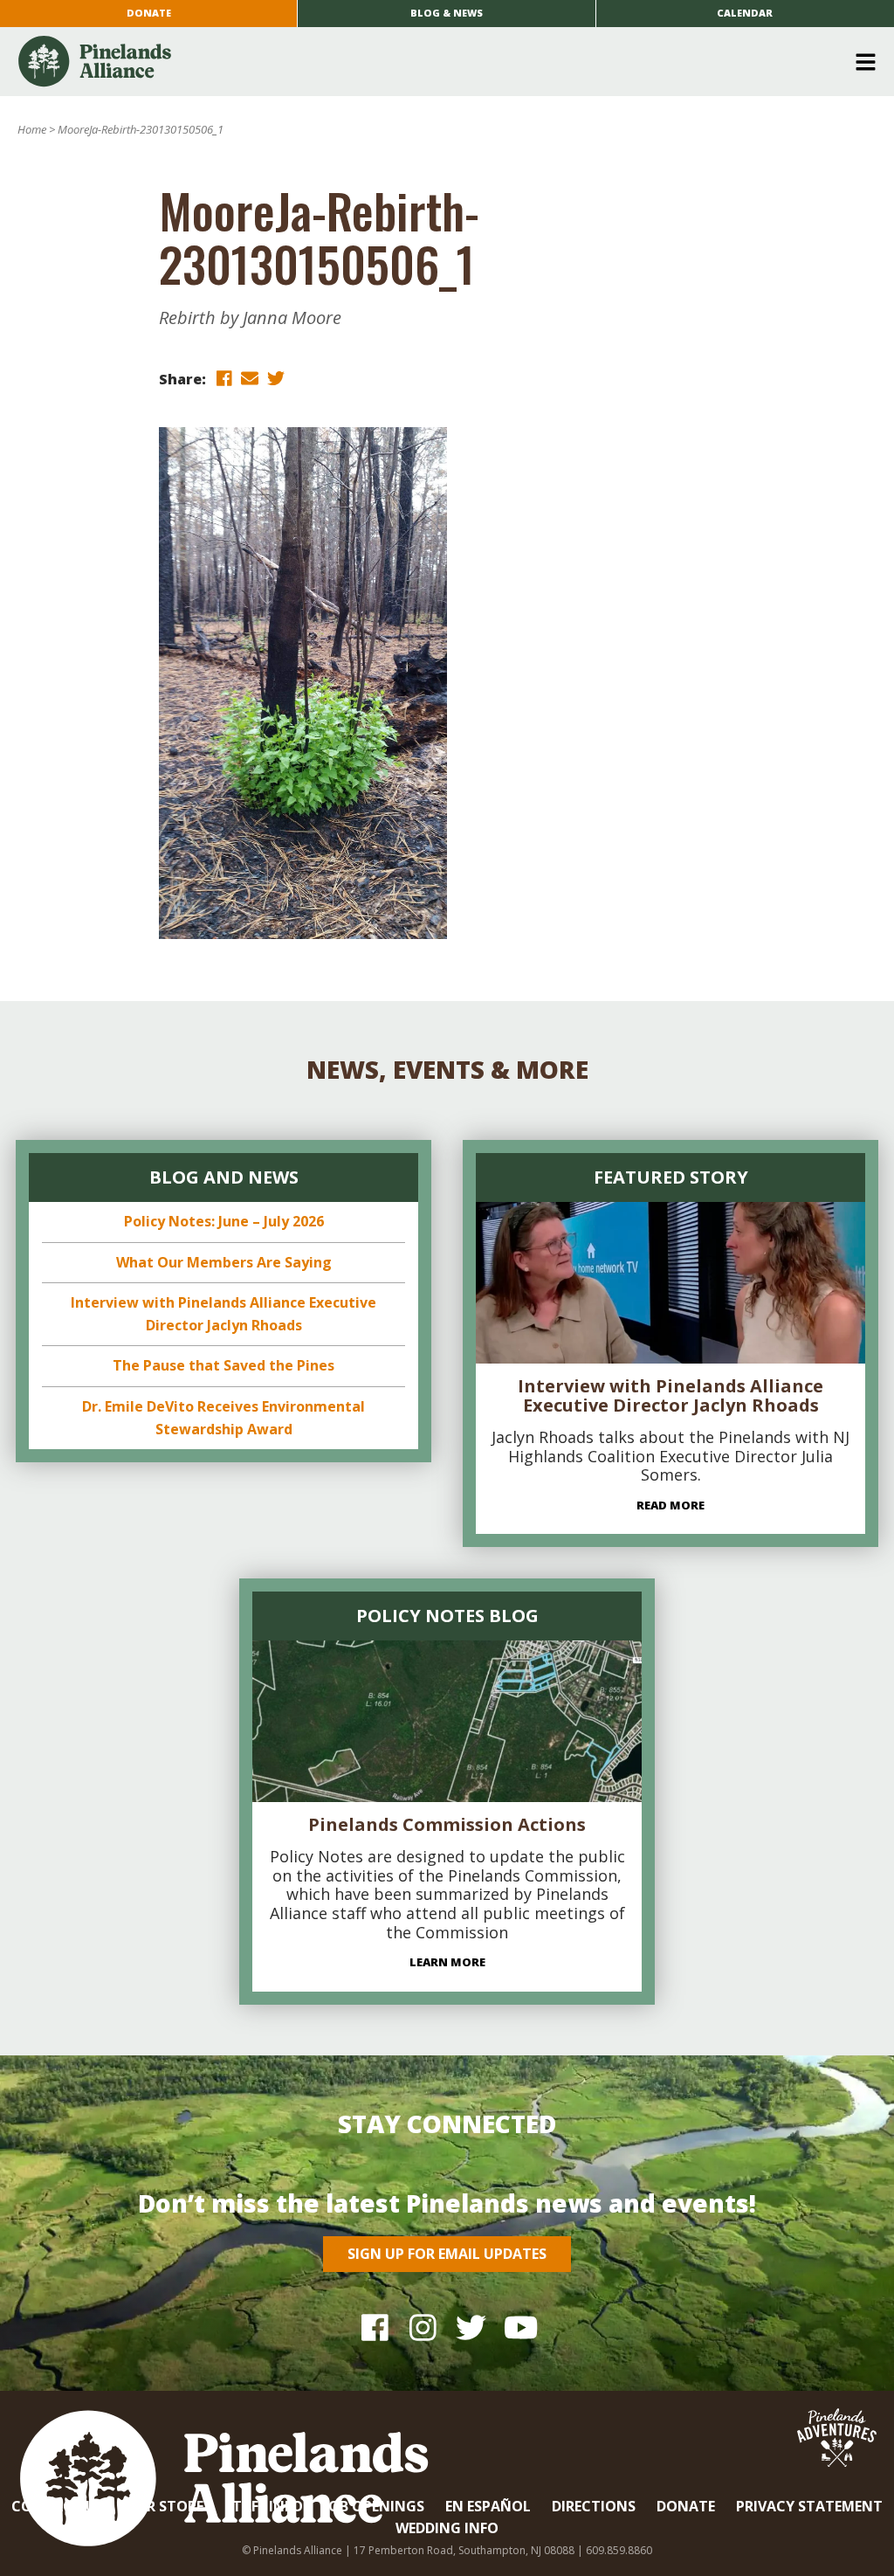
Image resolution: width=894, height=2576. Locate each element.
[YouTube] (519, 2327)
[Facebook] (375, 2327)
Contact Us (58, 2506)
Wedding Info (447, 2528)
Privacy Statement (809, 2506)
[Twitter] (471, 2327)
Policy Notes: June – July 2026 (224, 1221)
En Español (488, 2506)
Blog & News (447, 13)
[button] (440, 62)
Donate (149, 13)
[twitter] (276, 378)
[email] (250, 378)
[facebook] (223, 378)
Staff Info (264, 2506)
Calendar (745, 13)
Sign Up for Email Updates (447, 2254)
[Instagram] (423, 2327)
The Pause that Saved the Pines (223, 1365)
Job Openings (374, 2506)
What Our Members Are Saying (224, 1262)
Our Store (164, 2506)
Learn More (447, 1962)
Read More (670, 1505)
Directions (594, 2506)
